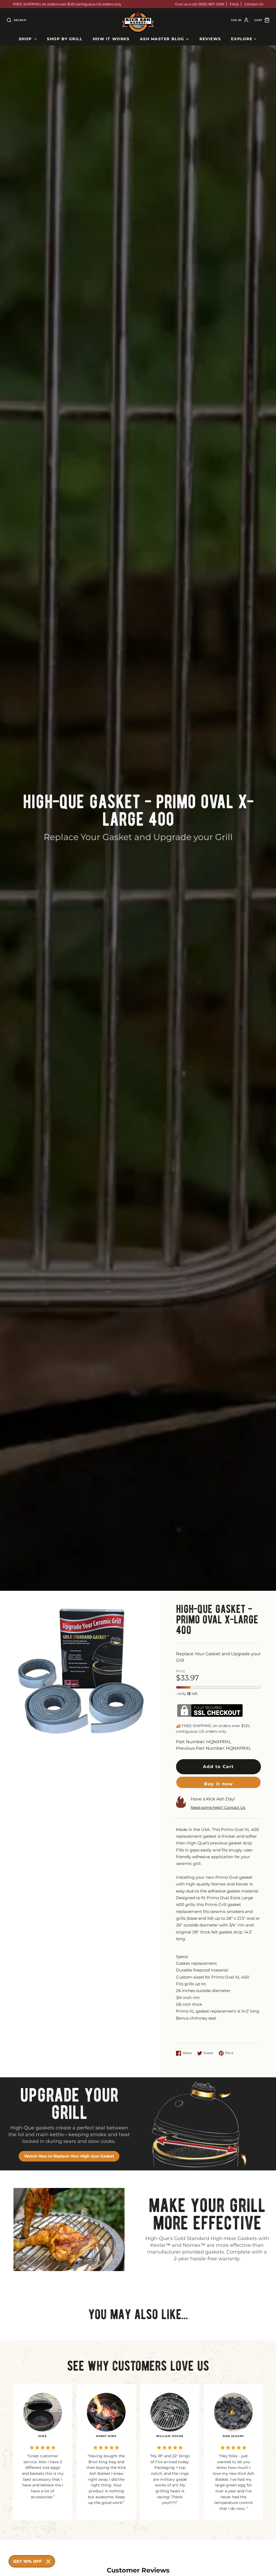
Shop (25, 39)
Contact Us (254, 4)
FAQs (234, 4)
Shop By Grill (65, 39)
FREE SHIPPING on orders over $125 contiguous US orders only (67, 4)
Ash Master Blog (162, 39)
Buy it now (218, 1784)
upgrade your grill (69, 2104)
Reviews (210, 39)
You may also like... (138, 2314)
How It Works (111, 39)
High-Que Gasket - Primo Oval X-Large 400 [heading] (138, 810)
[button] (218, 1767)
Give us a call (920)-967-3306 (200, 4)
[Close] (48, 2561)
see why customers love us (138, 2366)
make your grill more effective (207, 2214)
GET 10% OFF (27, 2561)
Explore (242, 39)
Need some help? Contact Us (218, 1807)
